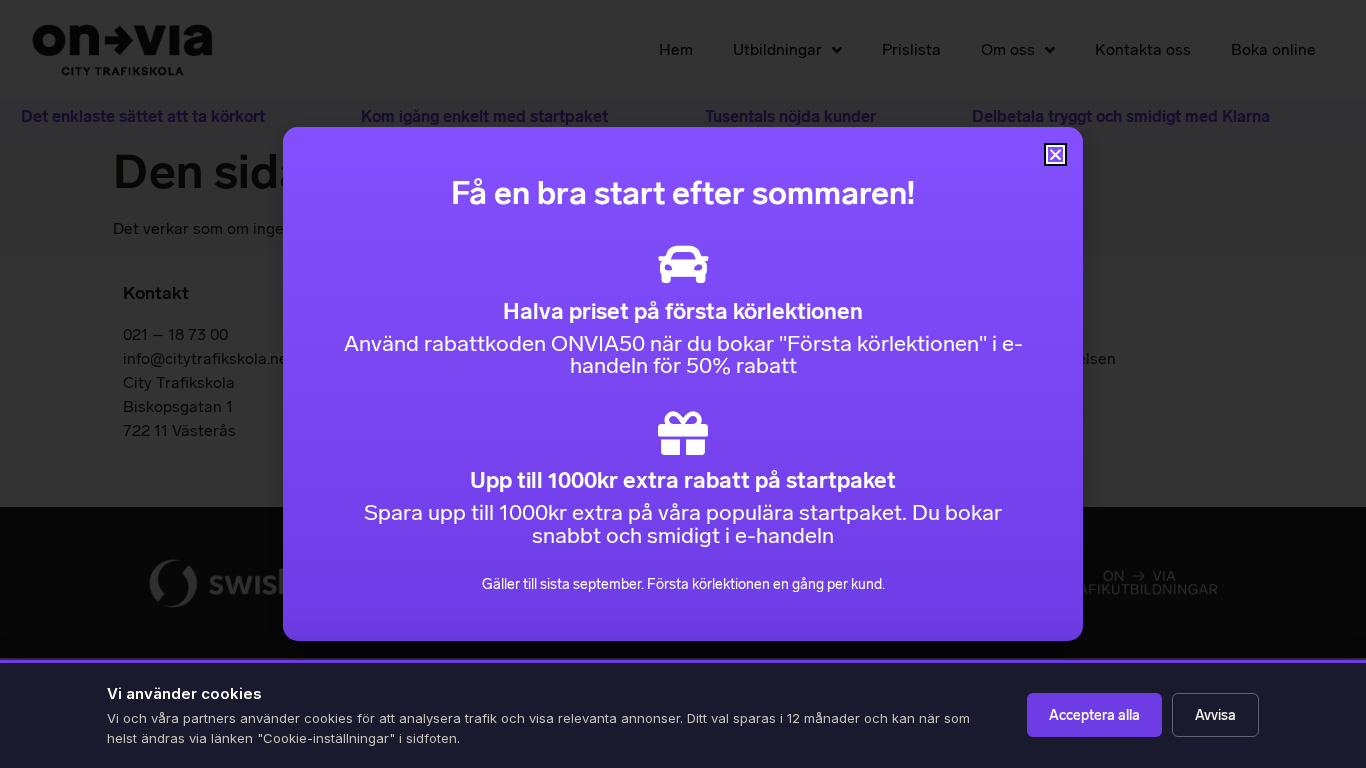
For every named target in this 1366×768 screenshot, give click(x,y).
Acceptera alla (1094, 715)
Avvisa (1215, 715)
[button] (1055, 154)
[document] (683, 384)
